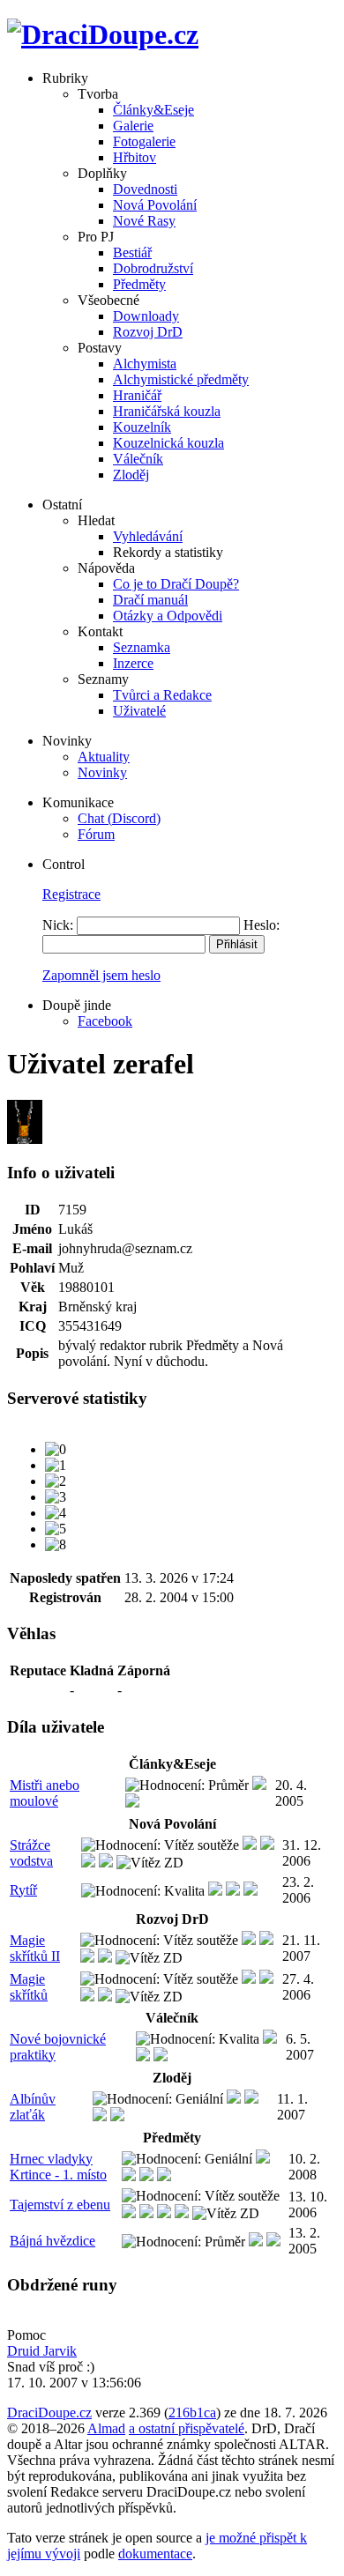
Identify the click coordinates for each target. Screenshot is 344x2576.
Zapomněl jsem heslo (101, 975)
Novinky (102, 772)
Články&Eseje (153, 110)
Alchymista (145, 364)
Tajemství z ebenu (60, 2205)
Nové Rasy (144, 221)
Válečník (138, 459)
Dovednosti (145, 189)
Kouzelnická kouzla (168, 443)
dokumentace (155, 2554)
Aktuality (104, 757)
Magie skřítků (29, 1987)
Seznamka (142, 647)
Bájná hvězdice (52, 2241)
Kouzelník (142, 427)
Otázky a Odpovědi (168, 616)
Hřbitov (135, 157)
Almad (106, 2428)
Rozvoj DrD (148, 332)
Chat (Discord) (119, 818)
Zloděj (131, 475)
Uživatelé (139, 711)
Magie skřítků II (35, 1948)
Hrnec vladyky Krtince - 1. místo (58, 2167)
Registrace (71, 894)
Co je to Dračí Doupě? (176, 584)
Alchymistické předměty (181, 379)
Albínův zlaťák (33, 2107)
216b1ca (192, 2413)
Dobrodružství (153, 268)
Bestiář (132, 252)
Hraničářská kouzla (167, 411)
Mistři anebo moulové (45, 1793)
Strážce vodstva (31, 1853)
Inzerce (133, 663)
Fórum (96, 834)
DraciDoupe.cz (49, 2413)
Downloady (146, 316)
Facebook (105, 1021)
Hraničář (137, 395)
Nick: (58, 925)
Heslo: (262, 925)
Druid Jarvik (42, 2351)
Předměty (139, 284)
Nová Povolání (155, 205)
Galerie (133, 126)
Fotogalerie (144, 141)
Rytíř (23, 1890)
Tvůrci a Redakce (162, 695)
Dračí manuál (150, 600)
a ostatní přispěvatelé (187, 2428)
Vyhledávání (148, 536)
